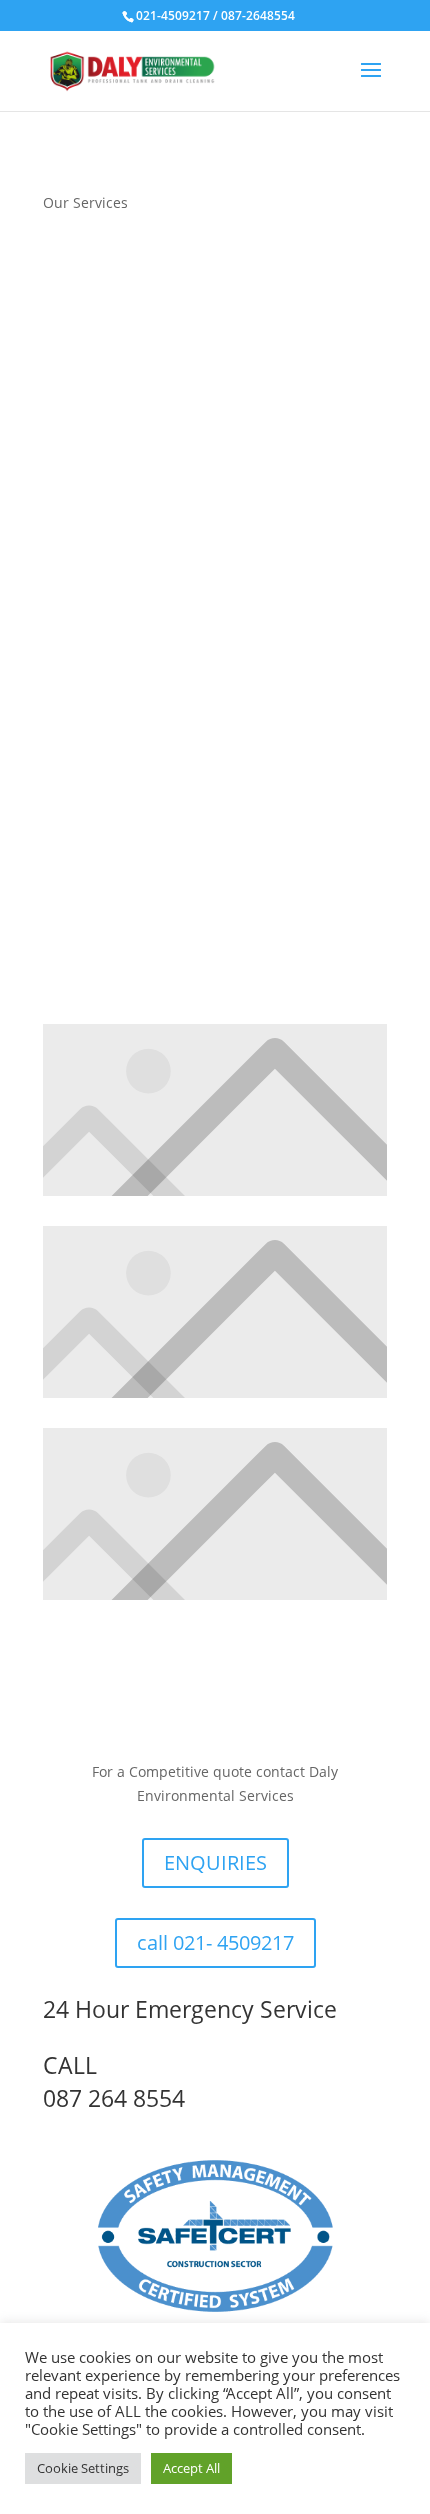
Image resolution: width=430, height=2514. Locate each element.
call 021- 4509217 (215, 1942)
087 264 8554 (114, 2098)
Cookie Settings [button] (83, 2468)
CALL (70, 2065)
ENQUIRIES (215, 1862)
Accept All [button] (191, 2468)
